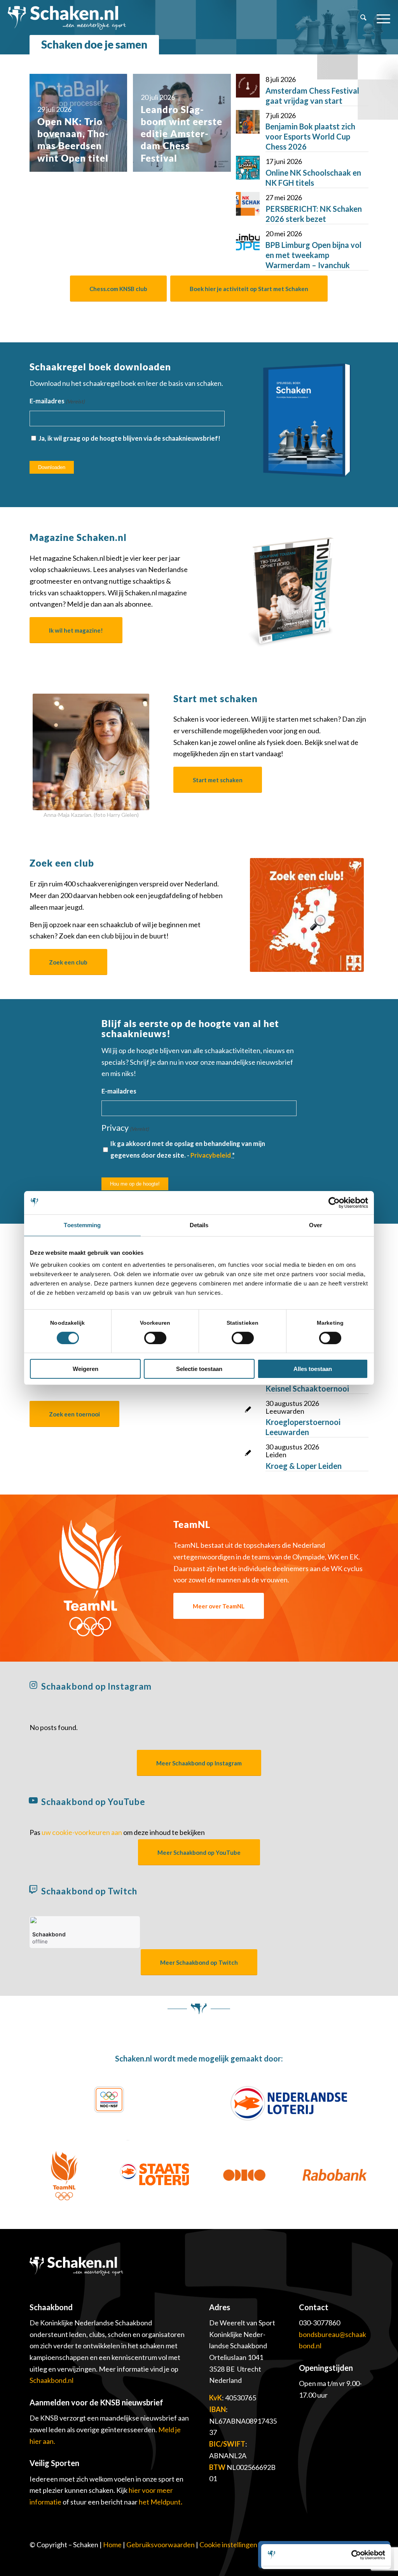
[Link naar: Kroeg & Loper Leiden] (248, 1453)
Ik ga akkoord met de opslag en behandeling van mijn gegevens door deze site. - (188, 1149)
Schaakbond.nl (51, 2380)
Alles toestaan (313, 1369)
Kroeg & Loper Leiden (304, 1466)
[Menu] (381, 17)
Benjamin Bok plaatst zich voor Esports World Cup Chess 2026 (310, 136)
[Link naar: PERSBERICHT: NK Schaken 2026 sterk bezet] (248, 204)
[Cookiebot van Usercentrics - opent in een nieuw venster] (334, 1203)
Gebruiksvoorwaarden (161, 2545)
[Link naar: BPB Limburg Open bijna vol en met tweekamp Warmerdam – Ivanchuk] (248, 240)
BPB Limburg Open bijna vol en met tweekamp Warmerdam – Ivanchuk (313, 255)
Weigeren (86, 1369)
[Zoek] (363, 17)
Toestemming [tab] (82, 1225)
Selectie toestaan (199, 1369)
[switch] (155, 1338)
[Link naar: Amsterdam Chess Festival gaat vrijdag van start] (248, 86)
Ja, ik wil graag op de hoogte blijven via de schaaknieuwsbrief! (129, 438)
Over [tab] (316, 1225)
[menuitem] (363, 17)
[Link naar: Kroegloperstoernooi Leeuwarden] (248, 1410)
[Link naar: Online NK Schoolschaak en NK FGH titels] (248, 168)
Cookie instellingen (228, 2545)
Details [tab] (199, 1225)
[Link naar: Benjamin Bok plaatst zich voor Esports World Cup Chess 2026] (248, 122)
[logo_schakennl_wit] (67, 17)
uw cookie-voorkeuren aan (82, 1832)
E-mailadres (57, 401)
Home (112, 2545)
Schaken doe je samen (94, 44)
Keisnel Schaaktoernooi (307, 1388)
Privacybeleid (211, 1155)
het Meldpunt (160, 2502)
